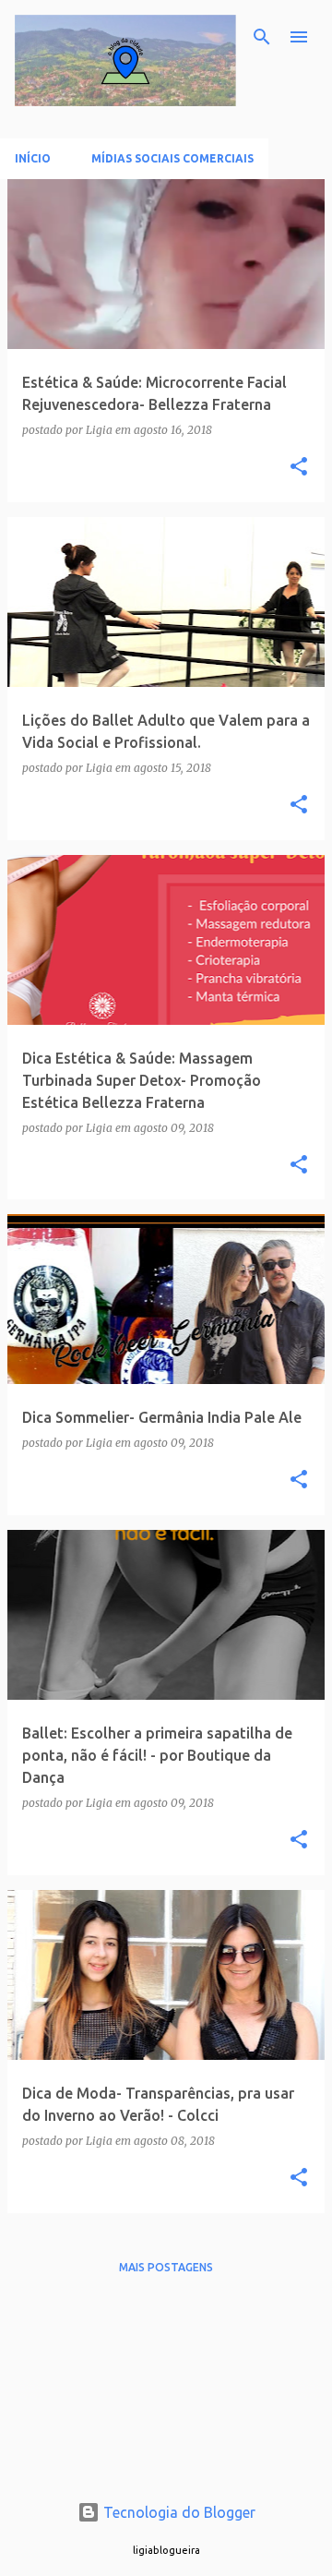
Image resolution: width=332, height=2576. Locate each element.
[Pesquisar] (262, 37)
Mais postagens (166, 2267)
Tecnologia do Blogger (178, 2512)
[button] (299, 468)
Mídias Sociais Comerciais (172, 158)
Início (33, 158)
